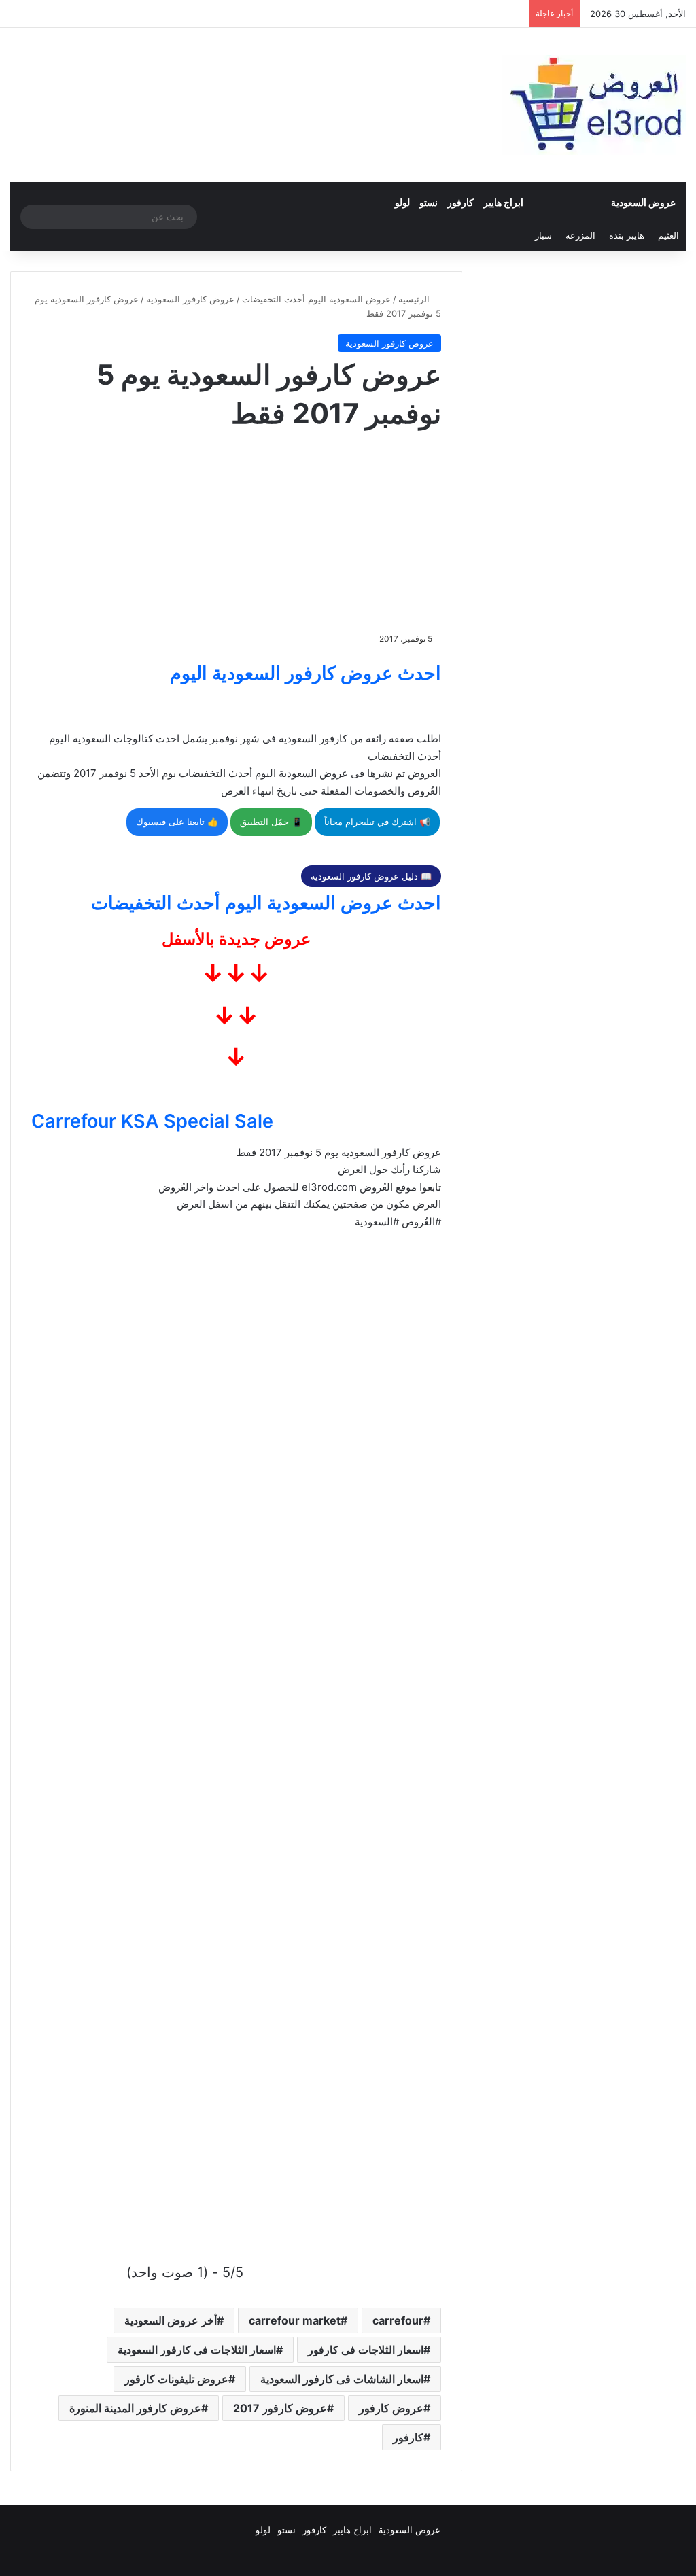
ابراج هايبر (503, 202)
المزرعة (580, 235)
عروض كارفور (391, 2408)
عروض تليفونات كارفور (176, 2379)
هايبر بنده (627, 235)
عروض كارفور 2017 (280, 2408)
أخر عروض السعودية (171, 2320)
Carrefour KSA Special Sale (152, 1121)
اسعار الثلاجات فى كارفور (366, 2350)
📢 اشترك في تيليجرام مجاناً (377, 822)
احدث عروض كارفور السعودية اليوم (306, 673)
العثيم (668, 235)
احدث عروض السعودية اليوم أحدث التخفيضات (266, 903)
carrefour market (295, 2320)
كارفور (460, 202)
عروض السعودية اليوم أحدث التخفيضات (316, 299)
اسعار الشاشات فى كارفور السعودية (342, 2379)
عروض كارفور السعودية (190, 299)
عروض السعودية (643, 202)
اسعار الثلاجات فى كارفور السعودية (197, 2350)
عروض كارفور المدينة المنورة (135, 2408)
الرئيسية (415, 299)
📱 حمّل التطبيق (271, 822)
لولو (402, 202)
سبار (543, 235)
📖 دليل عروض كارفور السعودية (371, 876)
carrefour (398, 2320)
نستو (429, 202)
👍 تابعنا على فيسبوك (177, 822)
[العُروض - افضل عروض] (594, 105)
